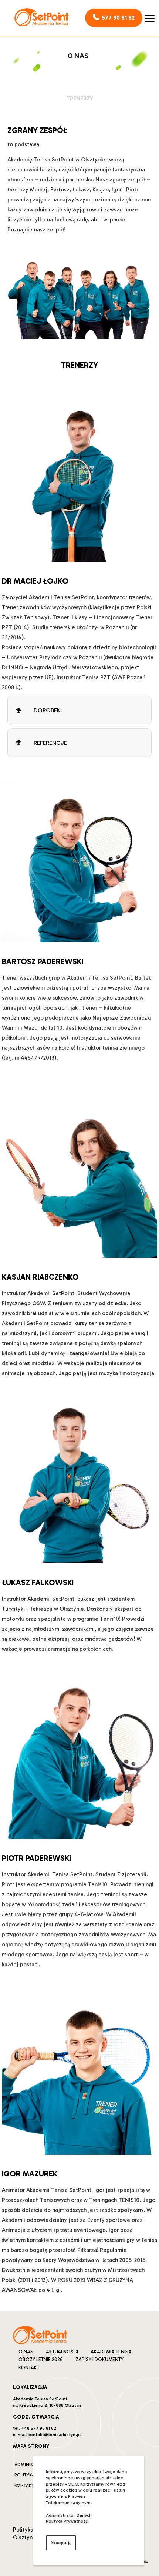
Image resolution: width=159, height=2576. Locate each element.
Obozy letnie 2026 (41, 2360)
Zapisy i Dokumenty (99, 2360)
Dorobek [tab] (47, 710)
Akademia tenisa (111, 2352)
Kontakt (29, 2368)
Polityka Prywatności (67, 2521)
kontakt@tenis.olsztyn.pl (54, 2435)
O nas (26, 2352)
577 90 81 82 (118, 18)
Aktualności (62, 2352)
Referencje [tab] (50, 743)
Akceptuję (61, 2543)
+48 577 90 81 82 (39, 2428)
